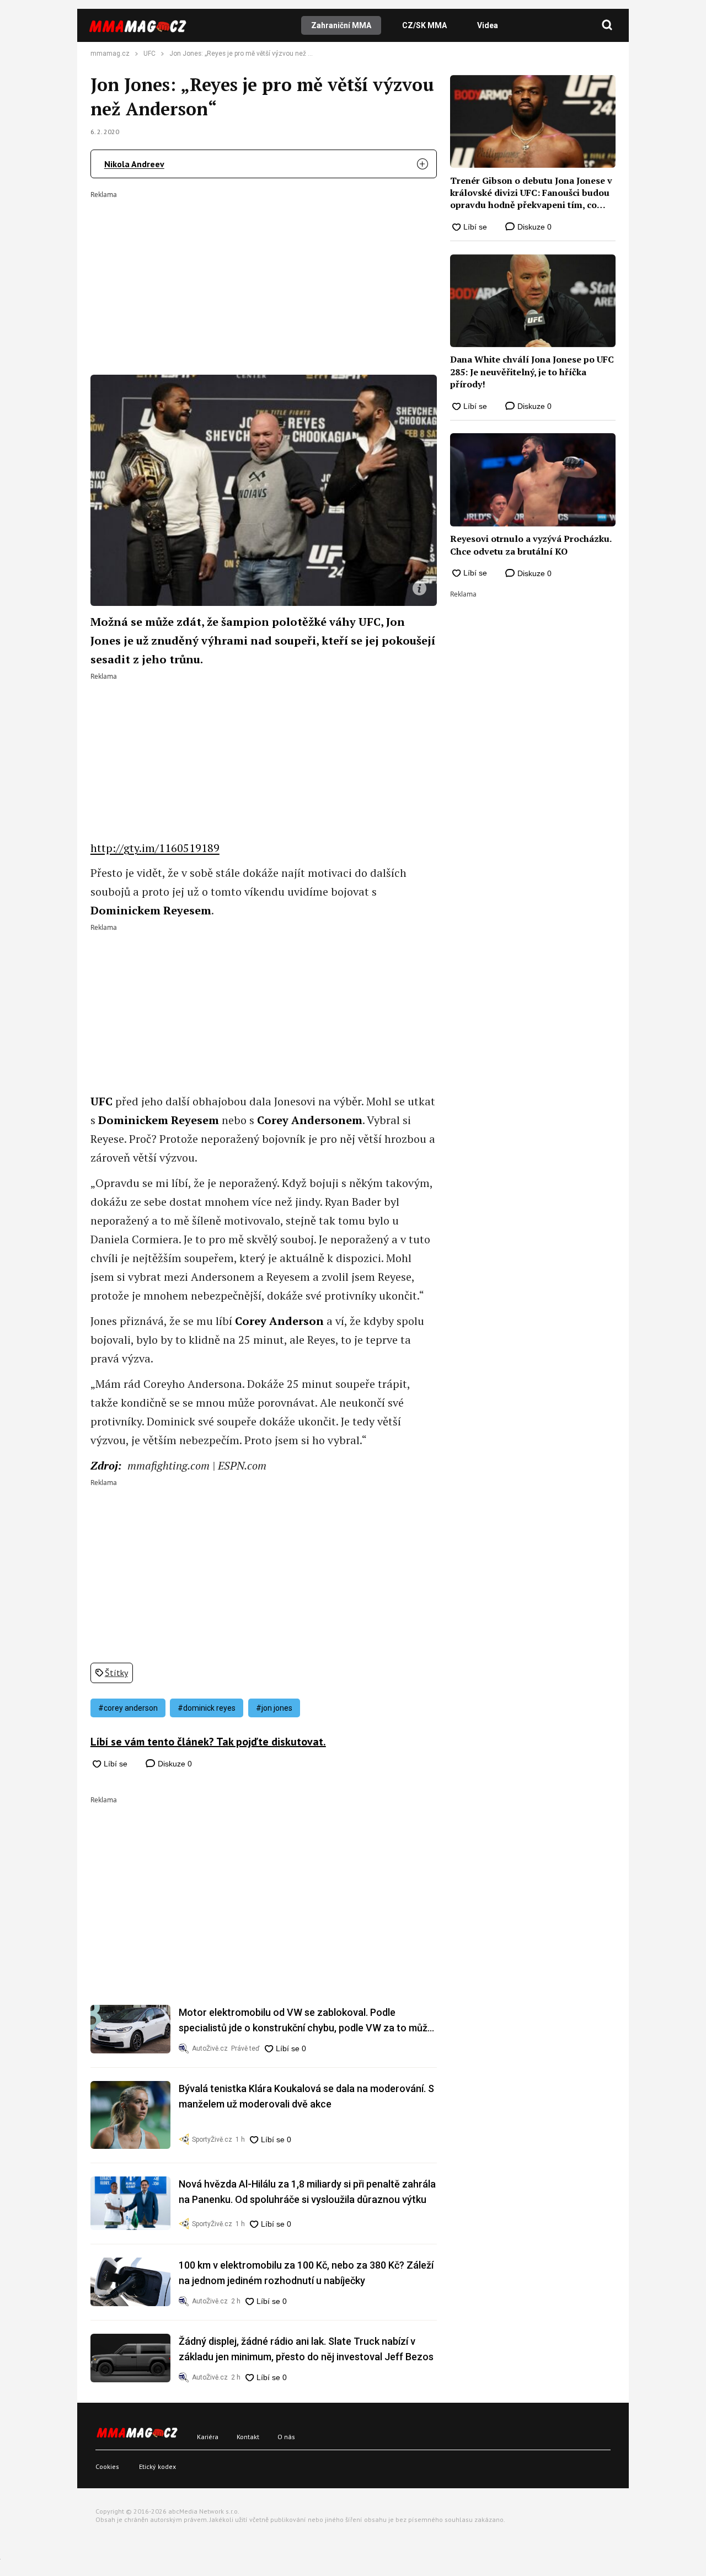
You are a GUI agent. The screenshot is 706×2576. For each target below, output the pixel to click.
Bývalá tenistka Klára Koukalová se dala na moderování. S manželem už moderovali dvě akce (306, 2096)
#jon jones (274, 1708)
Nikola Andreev (134, 164)
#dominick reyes (207, 1708)
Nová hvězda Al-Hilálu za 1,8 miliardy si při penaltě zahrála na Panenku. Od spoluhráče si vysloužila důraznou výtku (307, 2192)
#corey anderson (128, 1708)
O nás (286, 2437)
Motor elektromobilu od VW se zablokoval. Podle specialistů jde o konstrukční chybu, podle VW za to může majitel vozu (306, 2021)
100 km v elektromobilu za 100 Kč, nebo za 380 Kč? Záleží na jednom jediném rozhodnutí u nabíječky (306, 2273)
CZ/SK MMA (424, 25)
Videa (488, 25)
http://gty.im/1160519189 (155, 848)
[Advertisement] (264, 275)
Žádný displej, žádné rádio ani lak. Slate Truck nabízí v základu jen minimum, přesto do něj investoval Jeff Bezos (306, 2349)
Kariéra (208, 2437)
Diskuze (174, 1764)
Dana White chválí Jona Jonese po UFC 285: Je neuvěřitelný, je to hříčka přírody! (532, 372)
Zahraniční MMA (341, 25)
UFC (149, 54)
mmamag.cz (110, 54)
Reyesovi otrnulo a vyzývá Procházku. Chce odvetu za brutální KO (531, 545)
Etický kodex (157, 2466)
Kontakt (248, 2437)
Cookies (107, 2466)
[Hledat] (607, 25)
